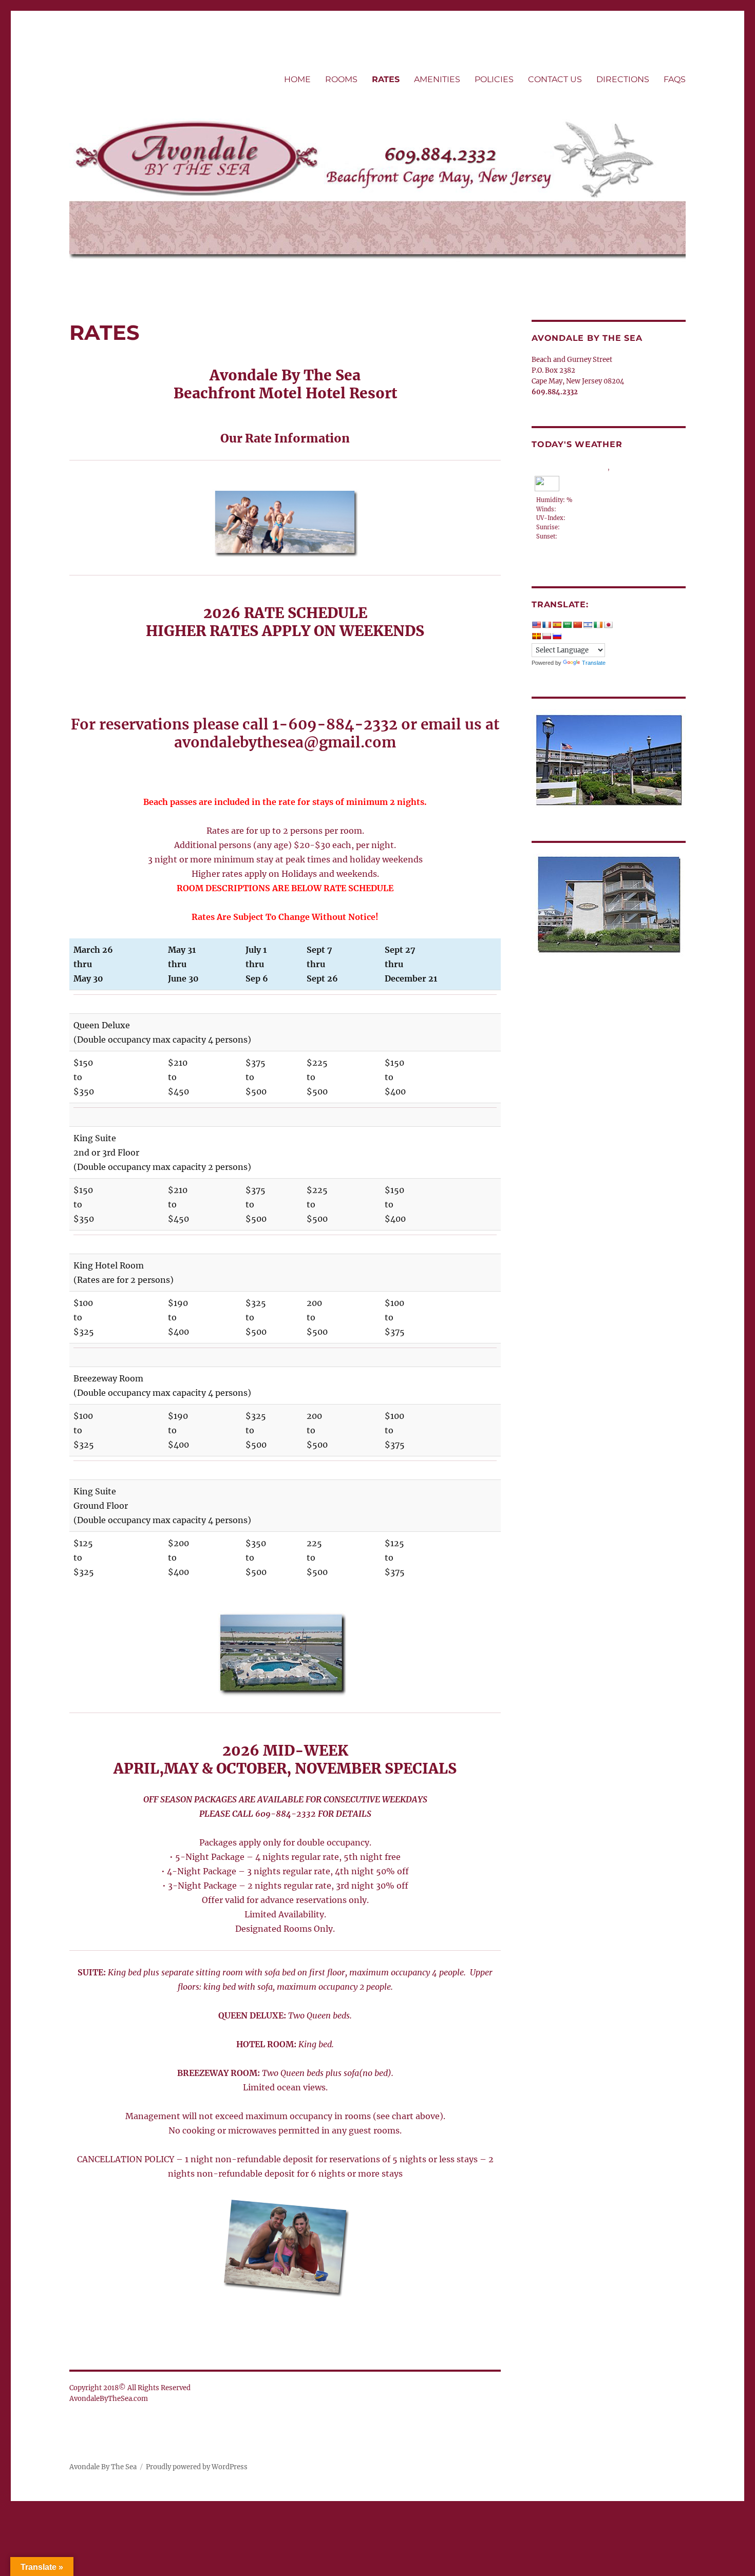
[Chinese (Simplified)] (577, 625)
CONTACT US (555, 79)
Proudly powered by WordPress (197, 2467)
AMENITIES (437, 79)
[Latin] (536, 636)
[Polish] (546, 636)
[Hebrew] (588, 625)
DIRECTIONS (623, 79)
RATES (386, 79)
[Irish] (598, 625)
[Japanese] (608, 625)
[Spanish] (557, 625)
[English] (536, 625)
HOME (297, 79)
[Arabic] (567, 625)
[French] (546, 625)
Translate (594, 663)
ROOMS (341, 79)
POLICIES (494, 79)
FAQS (675, 79)
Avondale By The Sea (103, 2467)
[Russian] (557, 636)
